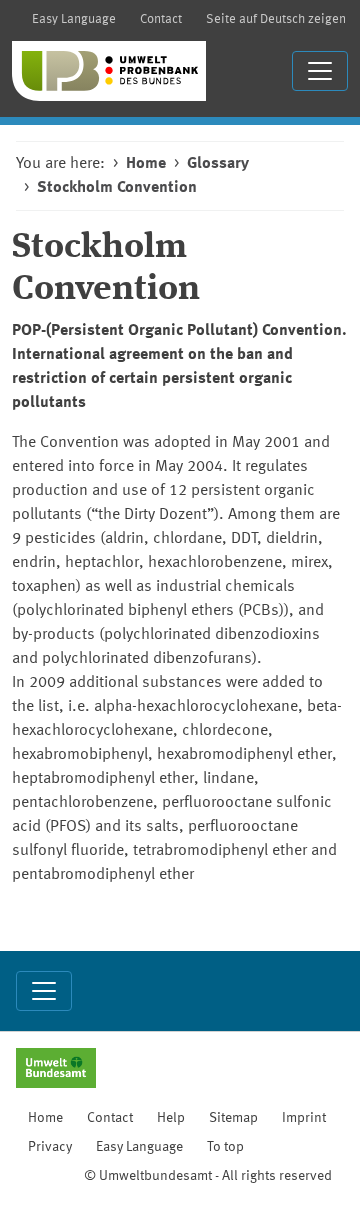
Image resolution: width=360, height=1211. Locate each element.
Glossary (218, 164)
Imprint (304, 1118)
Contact (161, 19)
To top (225, 1147)
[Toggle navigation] (320, 71)
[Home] (109, 71)
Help (171, 1118)
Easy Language (74, 19)
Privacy (50, 1147)
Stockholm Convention (117, 188)
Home (146, 164)
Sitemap (233, 1118)
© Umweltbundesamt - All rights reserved (208, 1176)
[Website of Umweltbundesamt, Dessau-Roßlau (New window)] (56, 1070)
